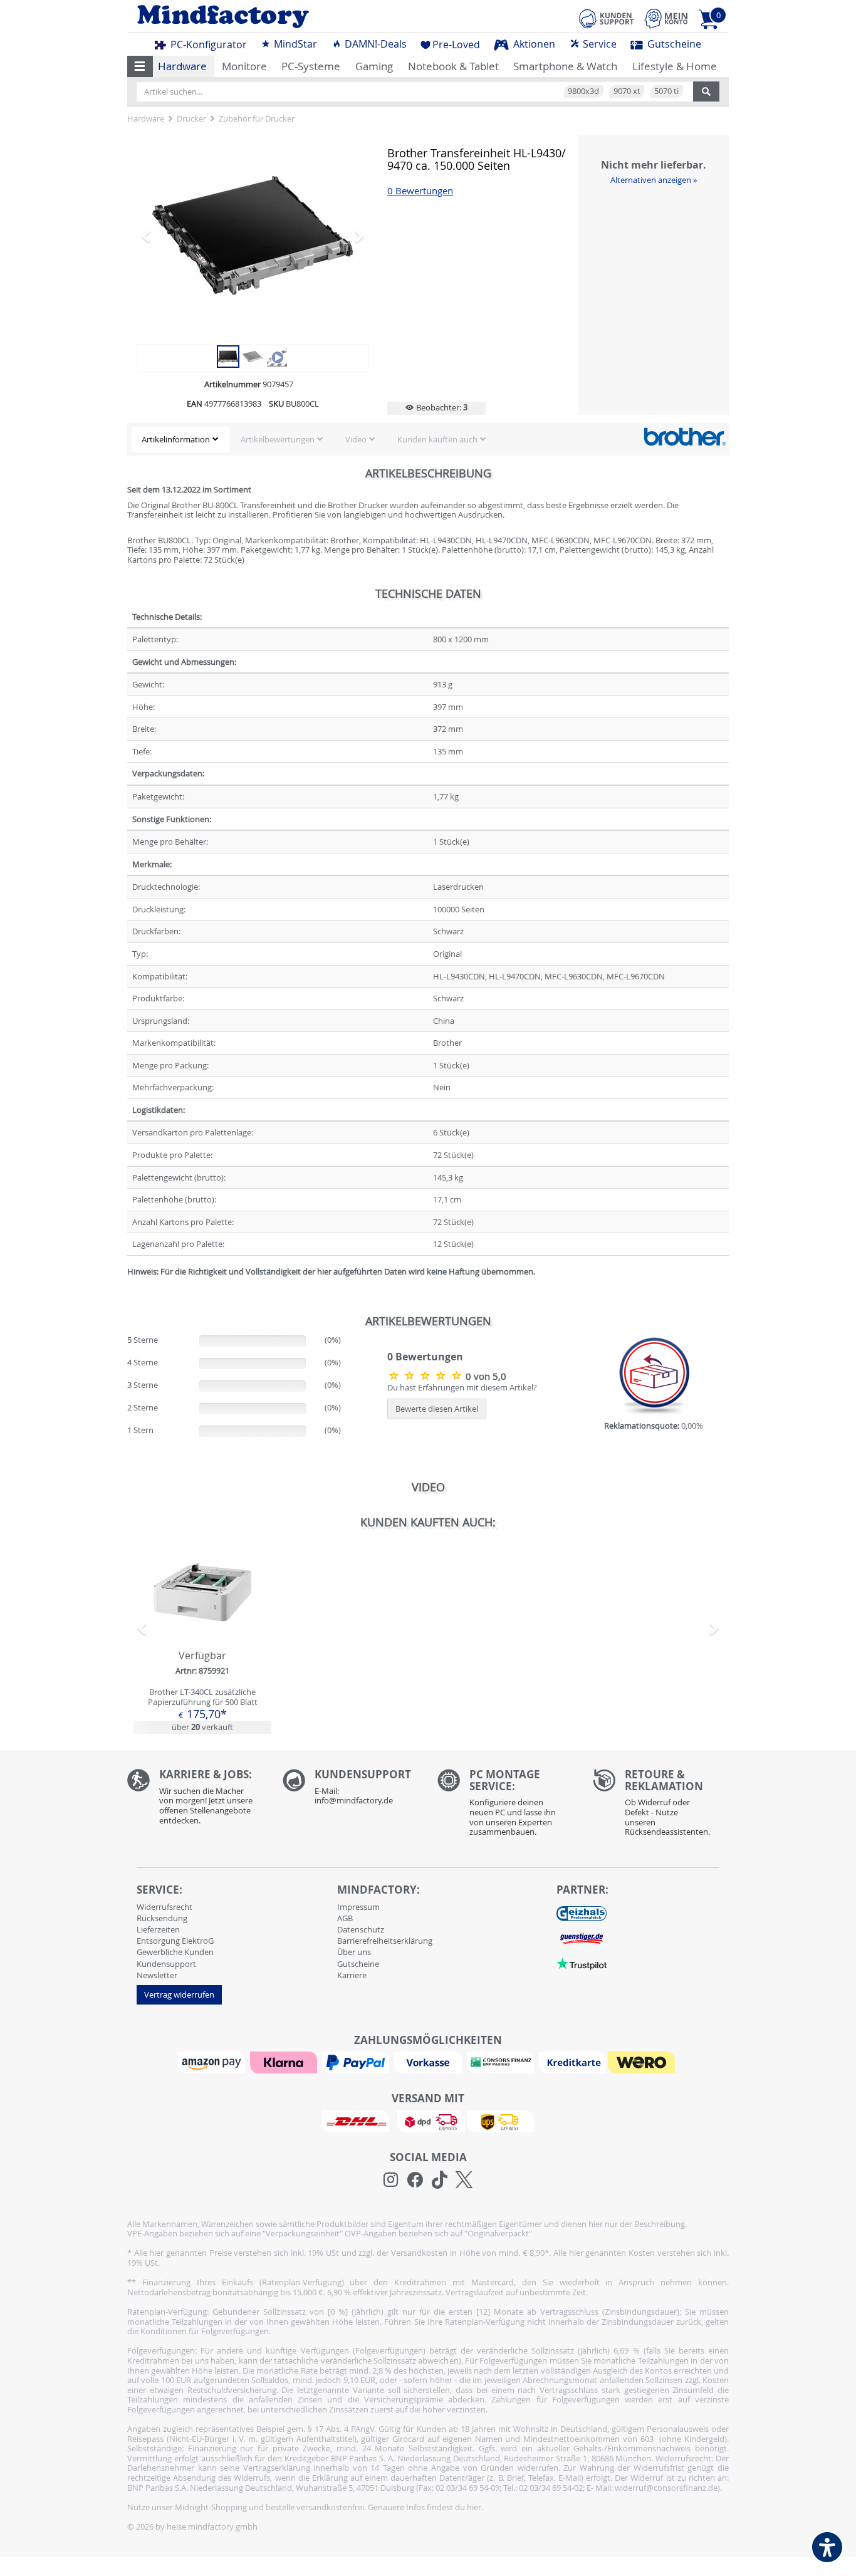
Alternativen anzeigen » (654, 180)
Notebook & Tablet (453, 66)
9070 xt (627, 91)
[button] (140, 66)
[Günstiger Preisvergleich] (582, 1938)
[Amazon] (213, 2062)
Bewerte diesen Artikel (437, 1409)
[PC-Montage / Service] (506, 1806)
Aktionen (533, 44)
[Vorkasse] (429, 2062)
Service (598, 44)
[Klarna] (285, 2062)
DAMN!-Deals (374, 44)
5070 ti (666, 91)
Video (356, 439)
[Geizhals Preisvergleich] (582, 1913)
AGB (345, 1918)
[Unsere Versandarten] (428, 2120)
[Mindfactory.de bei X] (464, 2180)
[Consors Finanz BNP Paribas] (502, 2062)
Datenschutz (361, 1929)
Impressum (358, 1907)
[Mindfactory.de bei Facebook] (415, 2180)
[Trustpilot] (582, 1963)
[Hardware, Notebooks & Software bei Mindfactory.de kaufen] (273, 17)
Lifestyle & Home (675, 66)
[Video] (253, 236)
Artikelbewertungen (278, 439)
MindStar (294, 44)
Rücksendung (162, 1918)
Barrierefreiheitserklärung (385, 1941)
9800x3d (583, 91)
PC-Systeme (311, 66)
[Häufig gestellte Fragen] (351, 1790)
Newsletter (157, 1975)
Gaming (374, 66)
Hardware (182, 66)
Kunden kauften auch (437, 439)
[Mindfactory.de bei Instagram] (391, 2180)
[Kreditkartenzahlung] (572, 2062)
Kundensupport (166, 1964)
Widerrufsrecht (164, 1907)
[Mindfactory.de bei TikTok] (440, 2180)
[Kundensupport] (607, 17)
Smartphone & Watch (565, 66)
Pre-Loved (456, 44)
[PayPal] (357, 2062)
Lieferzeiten (158, 1929)
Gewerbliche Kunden (175, 1952)
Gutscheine (673, 44)
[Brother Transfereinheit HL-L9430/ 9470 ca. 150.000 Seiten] (228, 355)
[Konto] (666, 18)
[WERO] (643, 2062)
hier (474, 2507)
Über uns (354, 1952)
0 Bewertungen (420, 191)
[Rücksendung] (661, 1806)
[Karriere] (196, 1800)
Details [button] (202, 1621)
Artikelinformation (176, 439)
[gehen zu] (128, 1286)
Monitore (244, 66)
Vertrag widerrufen (179, 1995)
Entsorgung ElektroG (175, 1941)
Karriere (352, 1975)
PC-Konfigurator (207, 44)
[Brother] (685, 436)
